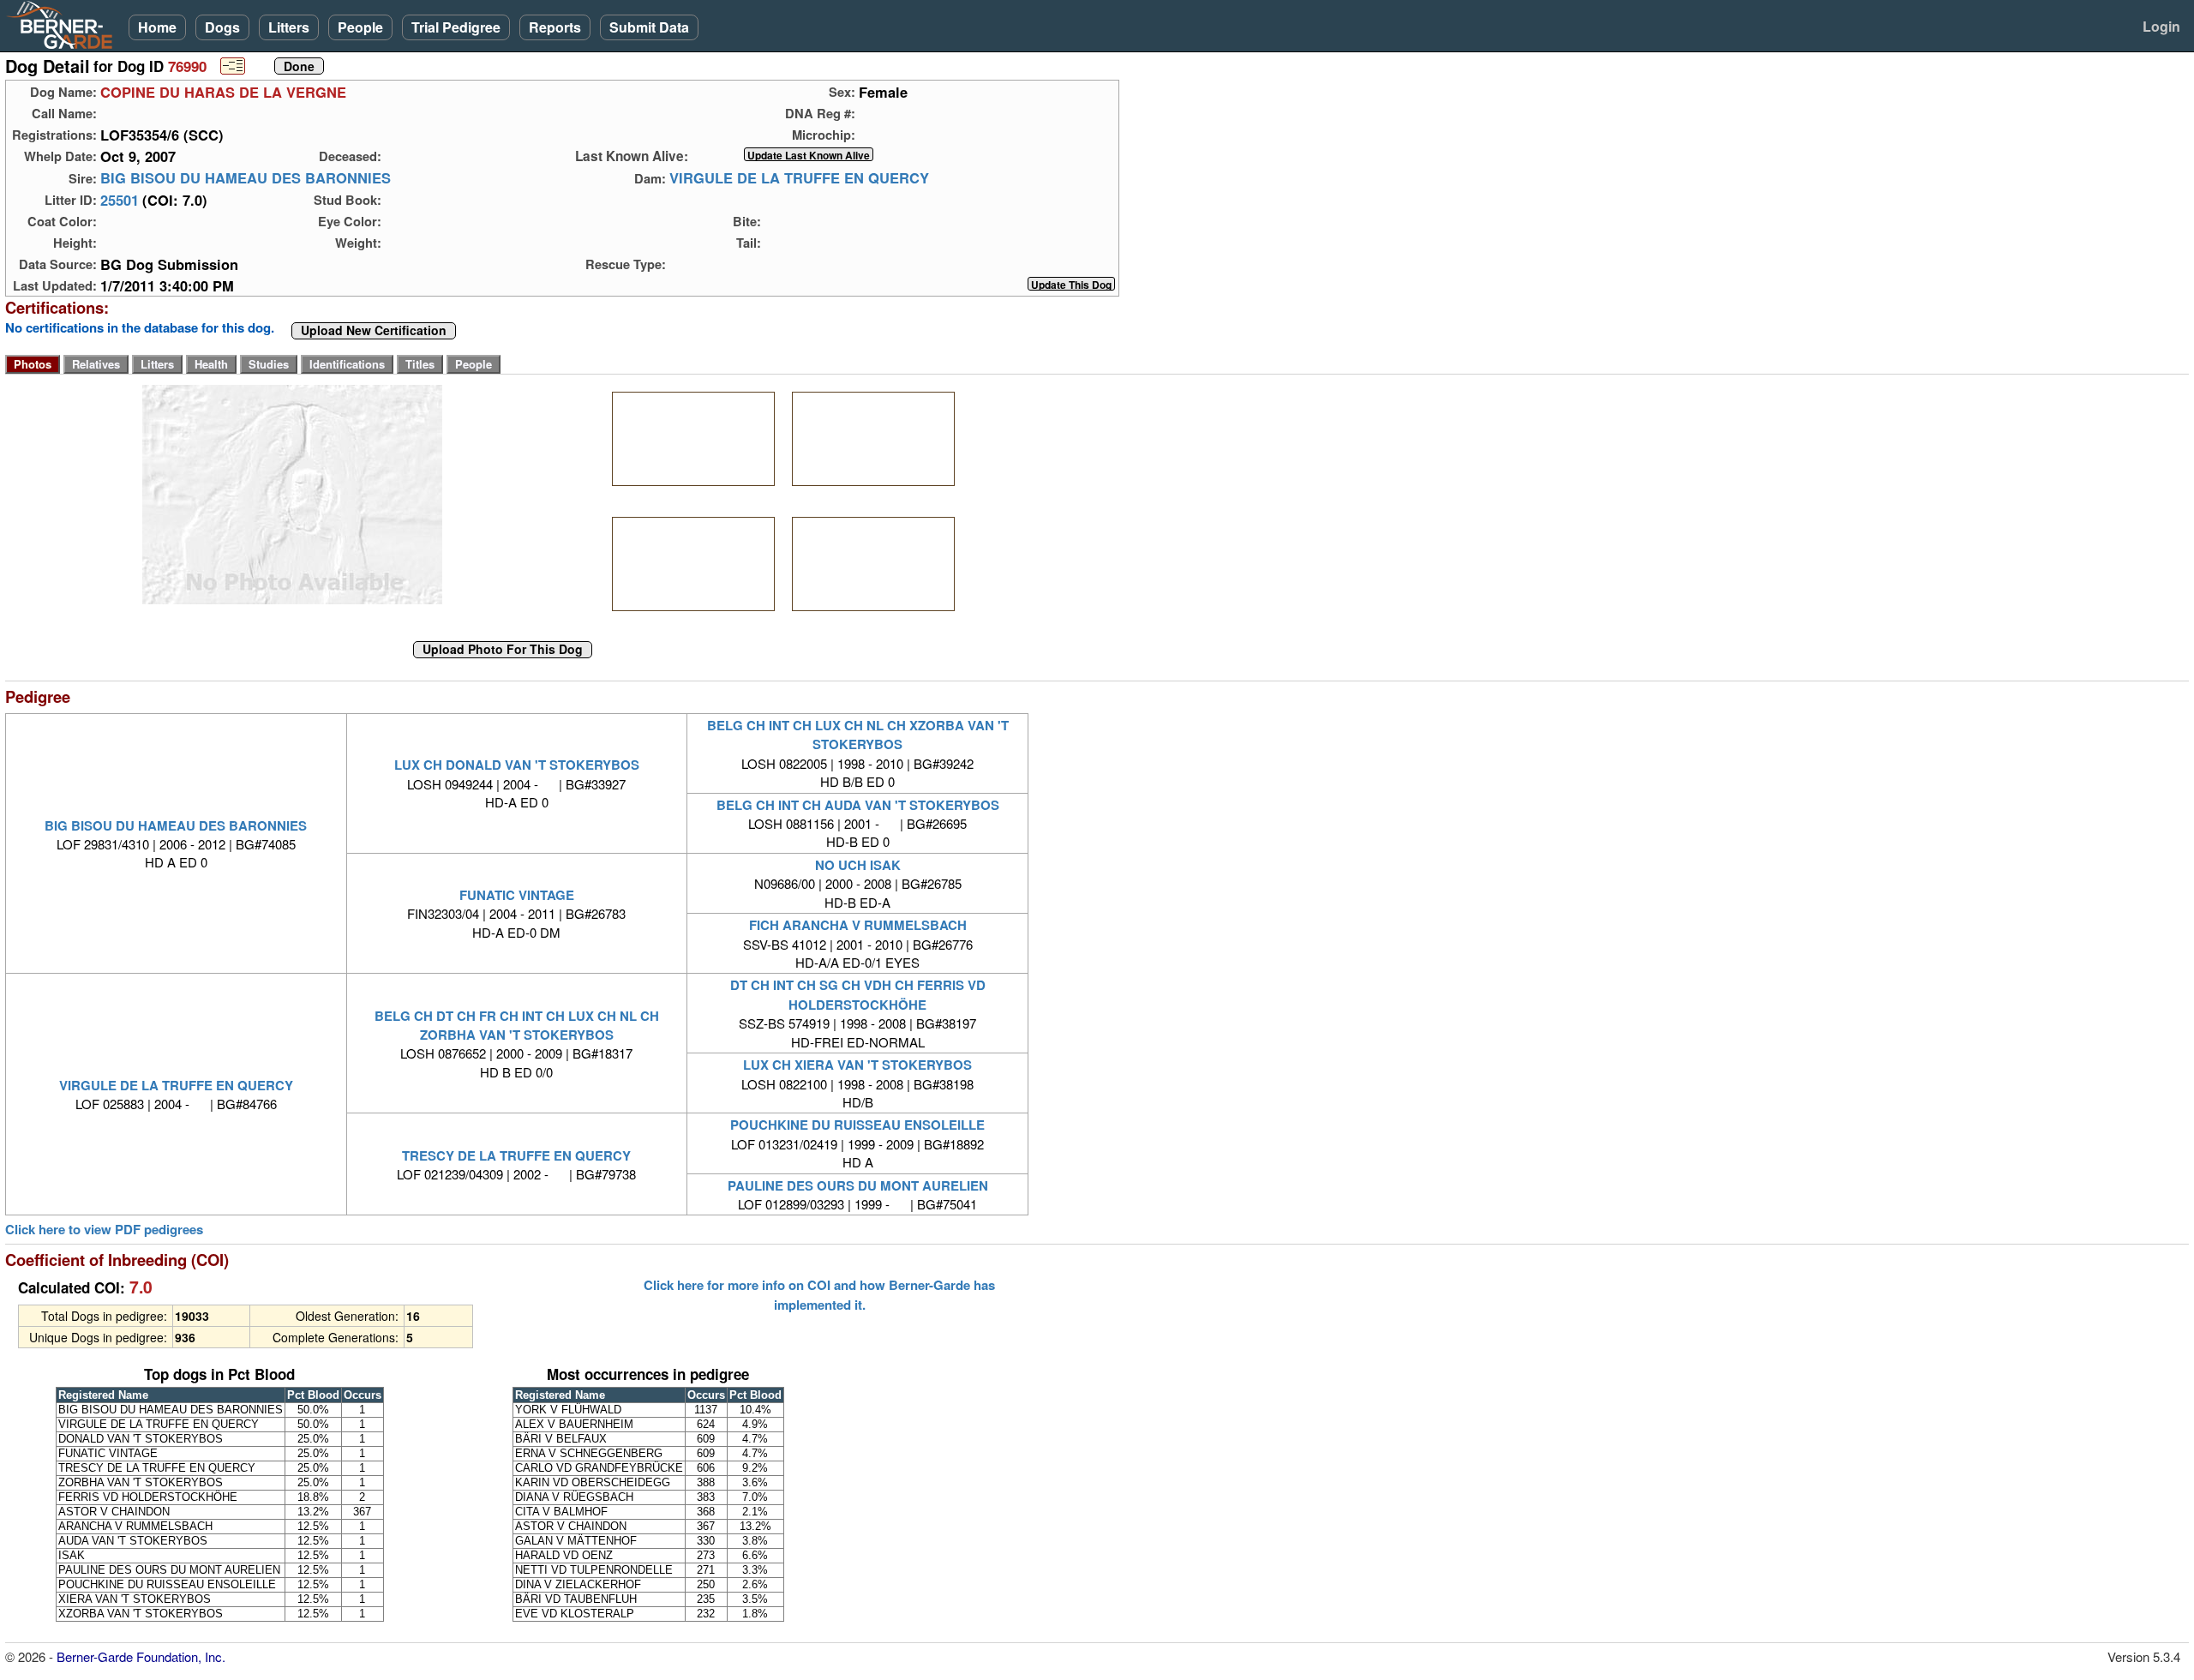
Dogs (222, 27)
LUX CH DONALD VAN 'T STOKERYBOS (517, 765)
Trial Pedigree (456, 27)
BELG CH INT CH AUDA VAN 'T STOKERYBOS (858, 805)
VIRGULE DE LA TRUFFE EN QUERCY (799, 178)
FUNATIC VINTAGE (517, 895)
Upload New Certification (374, 331)
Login (2161, 26)
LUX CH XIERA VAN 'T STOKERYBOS (857, 1065)
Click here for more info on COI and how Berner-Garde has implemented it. (819, 1294)
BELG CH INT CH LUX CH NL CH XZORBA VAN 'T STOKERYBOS (858, 735)
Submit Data (649, 27)
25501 (120, 200)
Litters (289, 27)
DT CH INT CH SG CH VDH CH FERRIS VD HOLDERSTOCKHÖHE (858, 994)
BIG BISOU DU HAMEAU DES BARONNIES (246, 178)
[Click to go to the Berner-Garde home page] (64, 24)
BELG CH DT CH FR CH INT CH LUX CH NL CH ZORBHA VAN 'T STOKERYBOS (517, 1025)
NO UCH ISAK (858, 865)
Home (157, 27)
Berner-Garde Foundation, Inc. (141, 1656)
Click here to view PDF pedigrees (104, 1230)
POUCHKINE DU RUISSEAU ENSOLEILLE (857, 1125)
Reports (555, 27)
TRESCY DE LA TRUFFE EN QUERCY (516, 1155)
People (360, 27)
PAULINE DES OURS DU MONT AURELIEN (858, 1185)
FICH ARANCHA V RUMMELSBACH (858, 925)
